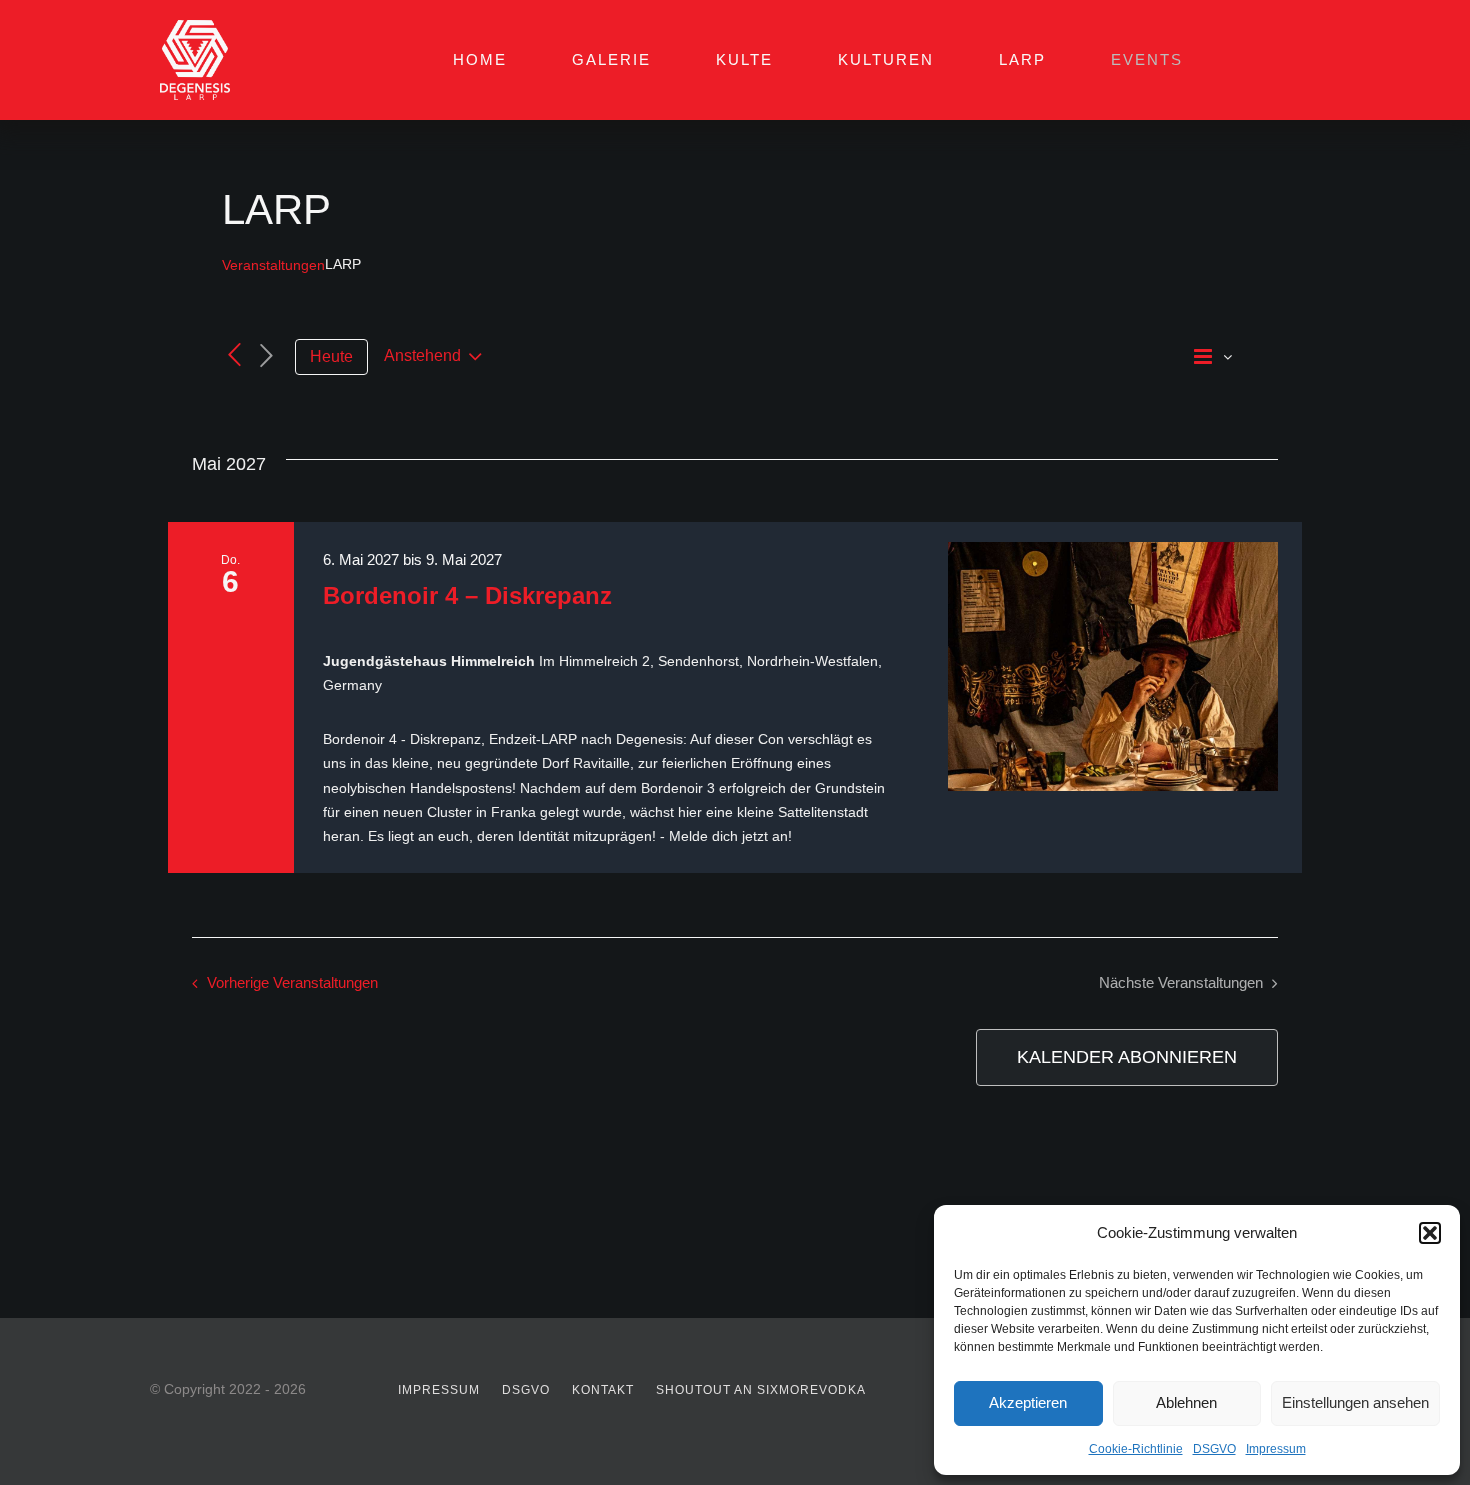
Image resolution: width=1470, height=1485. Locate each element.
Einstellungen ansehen (1355, 1402)
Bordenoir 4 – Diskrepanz (467, 595)
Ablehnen (1186, 1402)
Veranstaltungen (273, 265)
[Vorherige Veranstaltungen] (234, 355)
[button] (1430, 1233)
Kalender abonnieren (1127, 1057)
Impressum (1276, 1449)
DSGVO (1214, 1449)
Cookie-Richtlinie (1136, 1449)
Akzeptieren (1028, 1402)
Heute (331, 356)
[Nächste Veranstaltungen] (267, 356)
